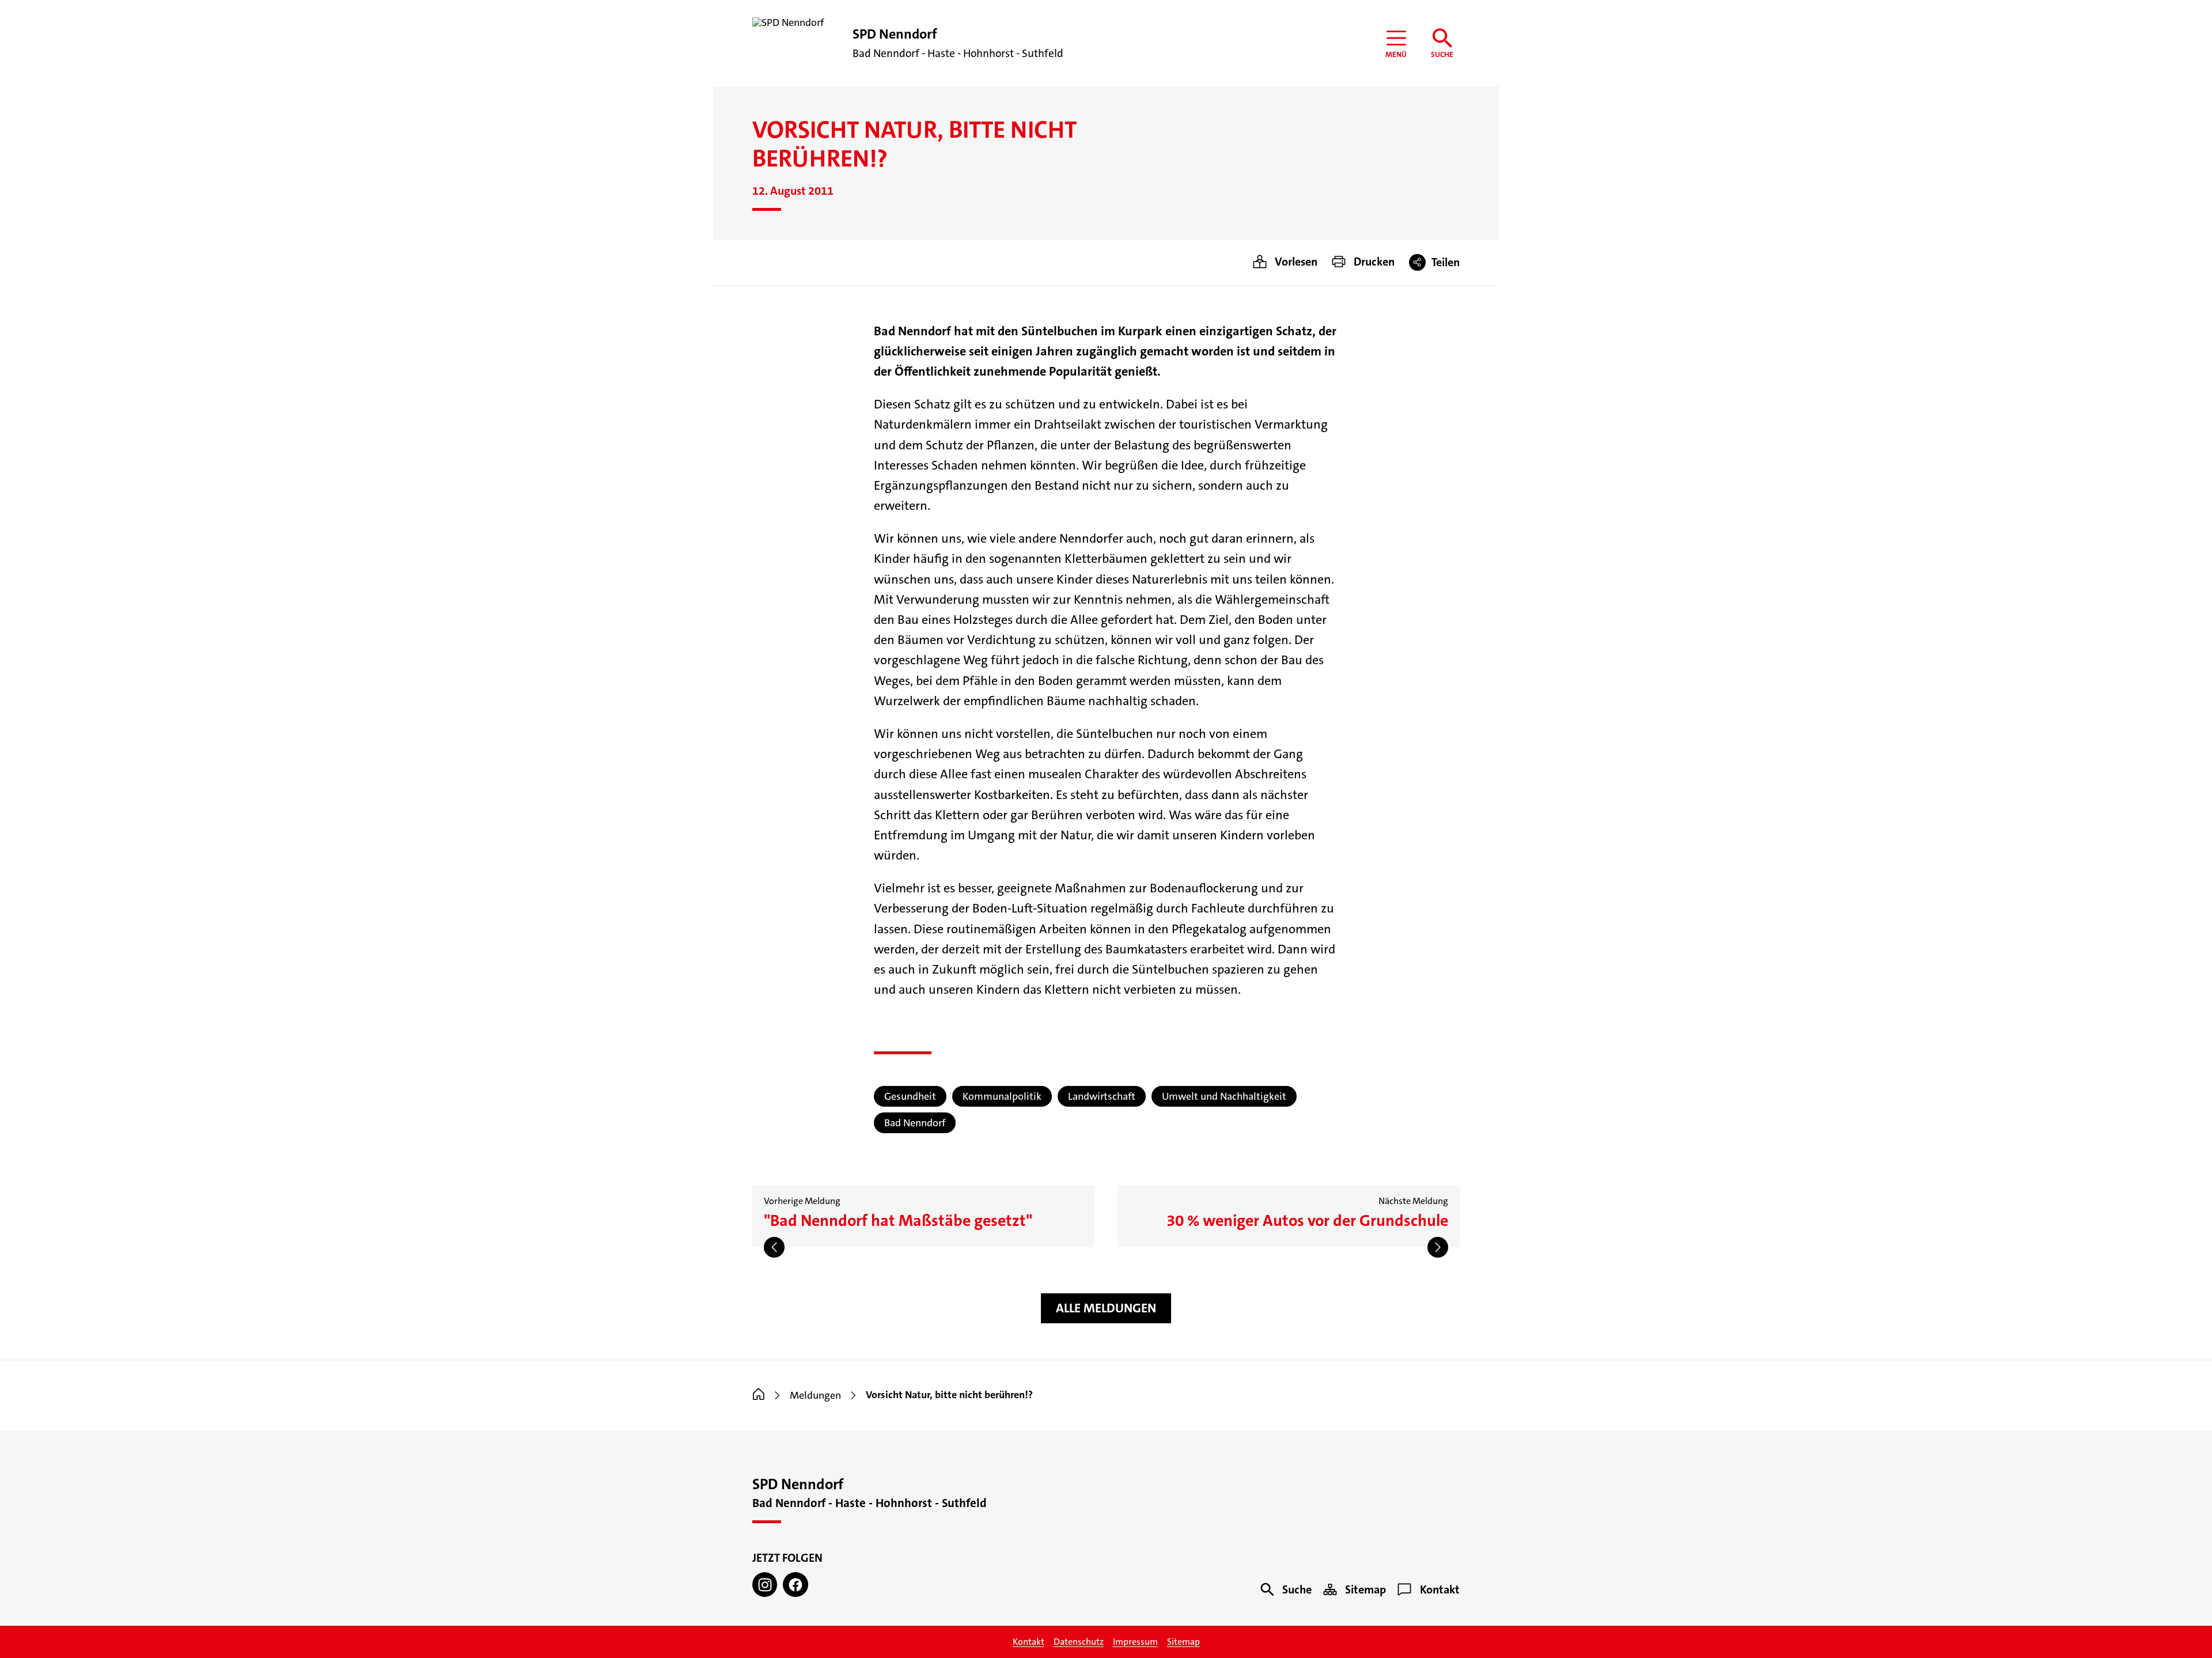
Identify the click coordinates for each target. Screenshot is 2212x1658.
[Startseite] (759, 1395)
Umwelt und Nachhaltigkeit (1224, 1096)
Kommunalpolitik (1002, 1096)
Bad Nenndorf (915, 1123)
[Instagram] (765, 1585)
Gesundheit (910, 1096)
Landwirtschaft (1102, 1096)
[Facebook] (795, 1585)
